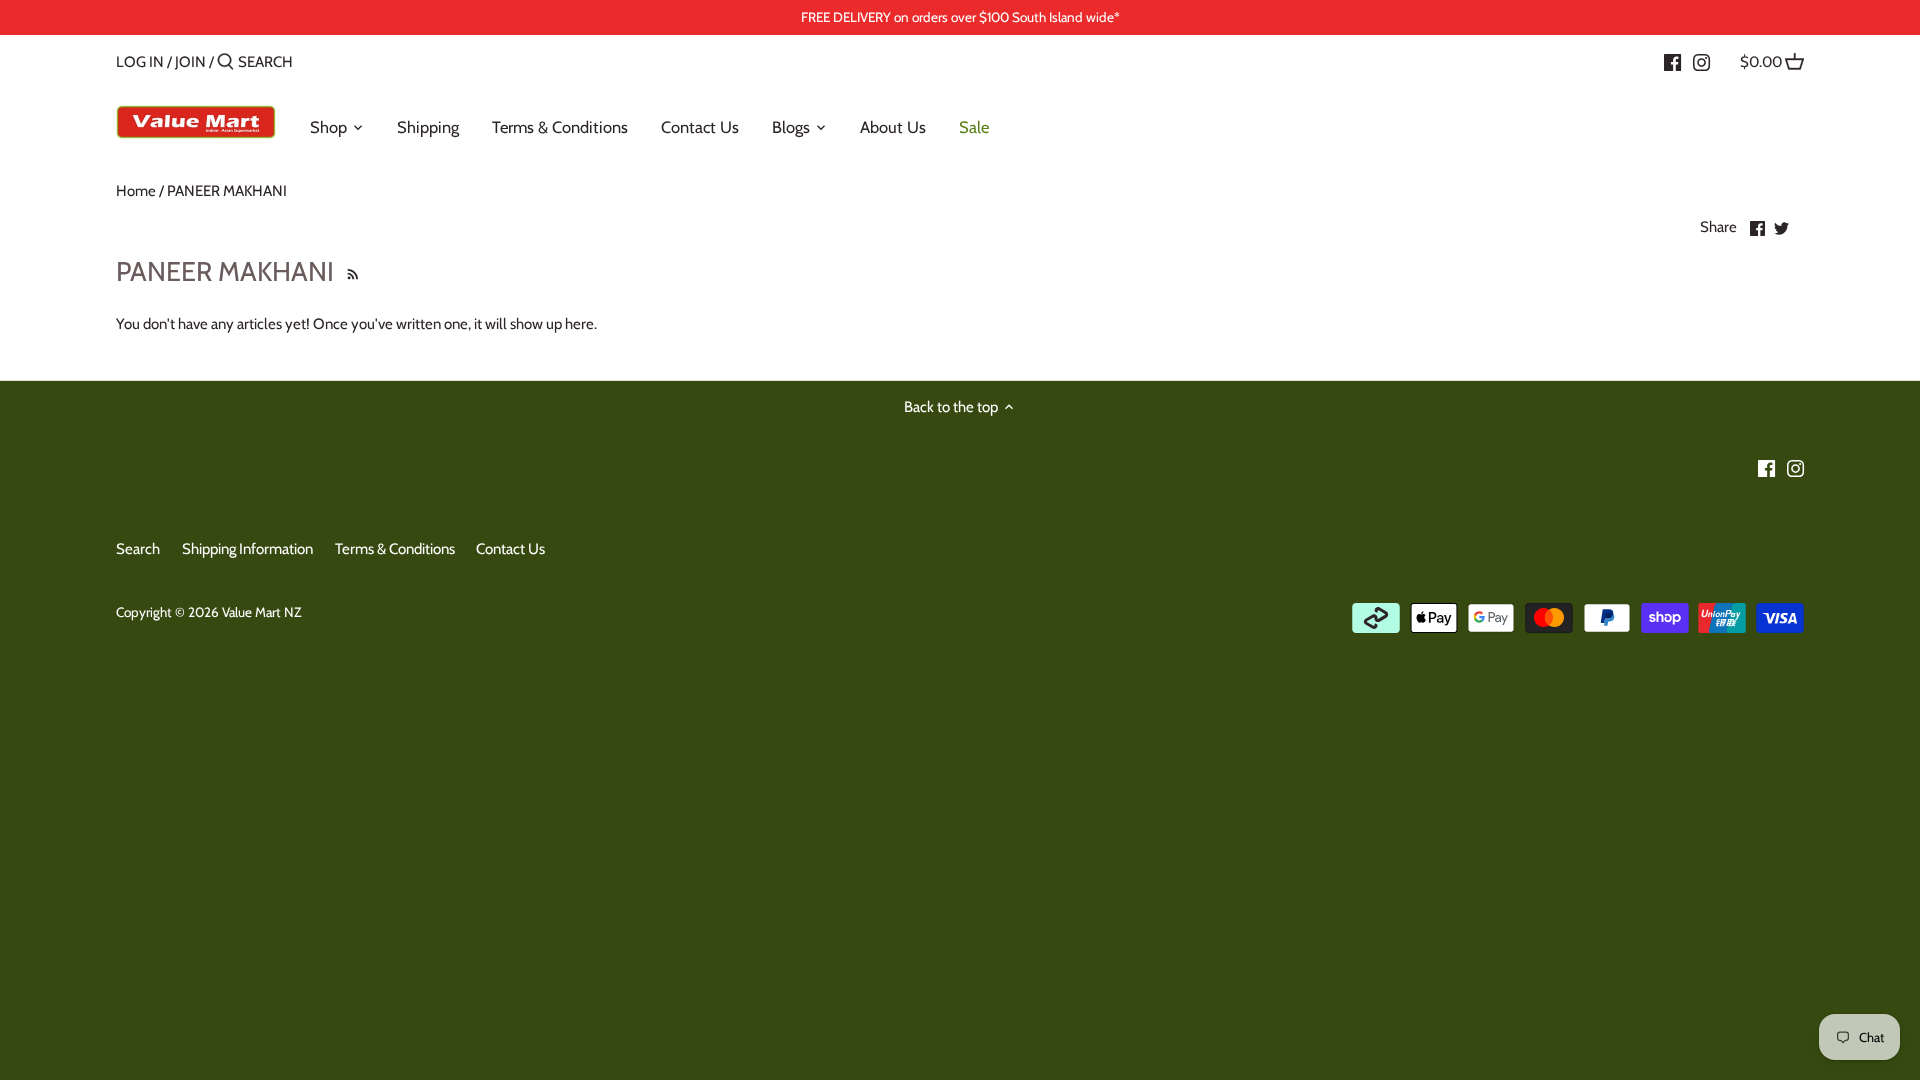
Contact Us (510, 549)
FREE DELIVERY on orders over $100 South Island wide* (960, 17)
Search (138, 549)
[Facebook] (1672, 61)
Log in (140, 62)
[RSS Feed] (350, 271)
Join (190, 62)
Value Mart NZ (261, 612)
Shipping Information (247, 549)
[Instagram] (1701, 61)
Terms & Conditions (395, 549)
